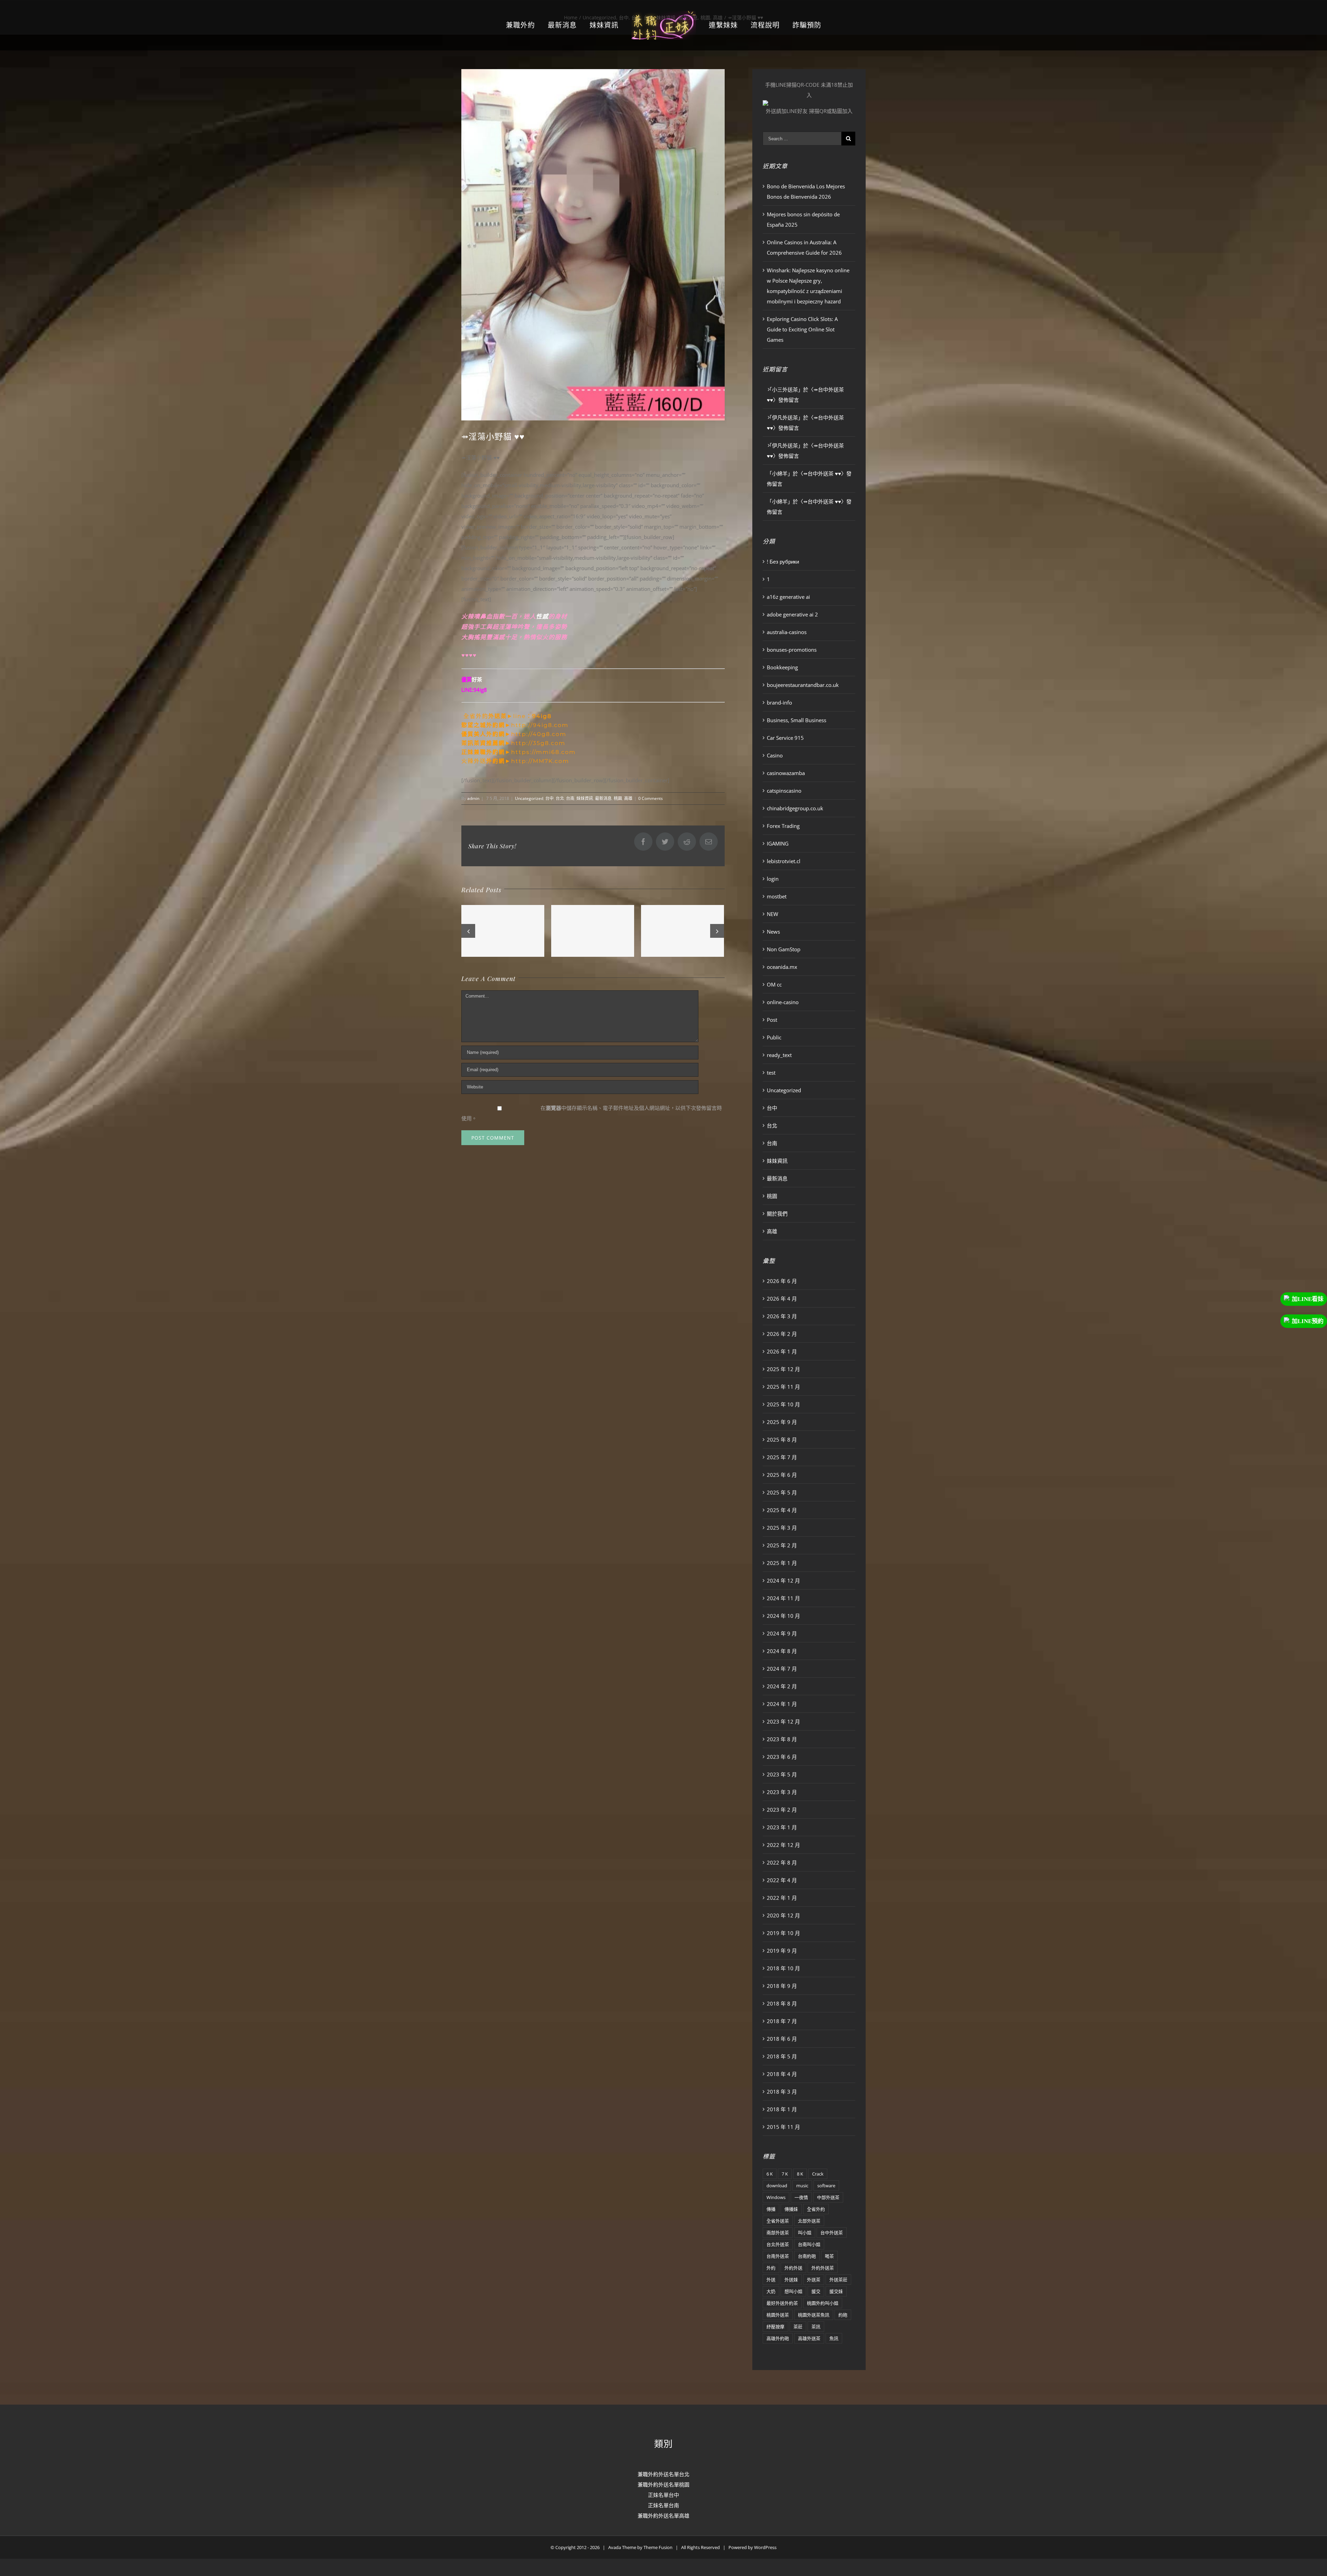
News (773, 932)
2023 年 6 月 (782, 1757)
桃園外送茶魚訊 (814, 2315)
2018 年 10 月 (783, 1968)
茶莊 (798, 2327)
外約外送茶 (823, 2268)
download (777, 2186)
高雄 (628, 798)
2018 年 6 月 (782, 2039)
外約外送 (793, 2268)
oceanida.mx (782, 967)
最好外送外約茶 (782, 2303)
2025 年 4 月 (782, 1510)
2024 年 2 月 (782, 1686)
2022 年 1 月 (782, 1898)
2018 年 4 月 (782, 2074)
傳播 (771, 2209)
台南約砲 (807, 2256)
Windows (776, 2197)
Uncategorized (529, 798)
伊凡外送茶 (785, 417)
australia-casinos (787, 632)
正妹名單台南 (663, 2505)
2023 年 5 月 (782, 1774)
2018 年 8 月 (782, 2003)
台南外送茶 (778, 2256)
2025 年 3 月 (782, 1528)
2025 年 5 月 (782, 1492)
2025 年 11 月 (783, 1387)
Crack (818, 2174)
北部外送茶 (809, 2221)
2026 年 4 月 (782, 1299)
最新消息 (603, 798)
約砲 (843, 2315)
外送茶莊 (838, 2280)
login (773, 879)
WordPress (765, 2547)
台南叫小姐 (809, 2244)
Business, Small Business (797, 720)
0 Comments (651, 798)
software (826, 2186)
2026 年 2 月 (782, 1334)
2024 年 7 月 (782, 1669)
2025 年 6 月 (782, 1475)
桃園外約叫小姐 (823, 2303)
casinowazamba (786, 773)
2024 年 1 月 (782, 1704)
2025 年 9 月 (782, 1422)
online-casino (783, 1002)
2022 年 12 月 (783, 1845)
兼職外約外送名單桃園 (663, 2484)
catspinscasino (784, 791)
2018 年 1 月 (782, 2109)
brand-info (779, 702)
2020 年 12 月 (783, 1915)
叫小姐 (805, 2233)
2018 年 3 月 (782, 2092)
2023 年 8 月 (782, 1739)
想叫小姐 (793, 2291)
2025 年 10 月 (783, 1404)
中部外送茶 (828, 2197)
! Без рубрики (783, 562)
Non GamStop (784, 949)
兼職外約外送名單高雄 (663, 2516)
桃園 (618, 798)
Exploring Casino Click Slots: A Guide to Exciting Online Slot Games (802, 329)
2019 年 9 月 (782, 1951)
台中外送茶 (832, 2233)
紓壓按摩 (775, 2327)
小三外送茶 (785, 389)
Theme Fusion (658, 2547)
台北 (560, 798)
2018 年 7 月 (782, 2021)
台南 (570, 798)
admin (473, 798)
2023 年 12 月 (783, 1721)
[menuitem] (537, 25)
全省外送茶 (778, 2221)
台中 (549, 798)
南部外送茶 (778, 2233)
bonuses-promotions (792, 650)
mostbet (777, 896)
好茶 (477, 679)
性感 (542, 616)
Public (774, 1037)
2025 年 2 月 (782, 1545)
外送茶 (814, 2280)
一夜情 (801, 2197)
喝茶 (829, 2256)
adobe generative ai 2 (792, 614)
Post (772, 1020)
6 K (770, 2174)
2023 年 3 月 (782, 1792)
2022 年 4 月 (782, 1880)
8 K (800, 2174)
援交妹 (836, 2291)
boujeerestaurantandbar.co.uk (803, 685)
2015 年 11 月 (783, 2127)
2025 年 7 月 (782, 1457)
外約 (771, 2268)
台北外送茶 (778, 2244)
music (802, 2186)
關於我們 (777, 1214)
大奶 (771, 2291)
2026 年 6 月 (782, 1281)
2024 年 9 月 (782, 1633)
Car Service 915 (785, 738)
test (771, 1073)
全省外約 (816, 2209)
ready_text (779, 1055)
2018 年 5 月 (782, 2056)
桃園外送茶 (778, 2315)
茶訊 (816, 2327)
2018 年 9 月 (782, 1986)
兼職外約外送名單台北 (663, 2474)
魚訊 (834, 2338)
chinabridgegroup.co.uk (795, 808)
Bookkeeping (782, 667)
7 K (785, 2174)
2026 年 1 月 (782, 1351)
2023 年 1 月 (782, 1827)
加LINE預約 (1308, 1321)
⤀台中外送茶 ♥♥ (822, 473)
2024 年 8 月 (782, 1651)
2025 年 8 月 (782, 1440)
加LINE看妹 (1308, 1299)
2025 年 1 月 (782, 1563)
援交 (816, 2291)
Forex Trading (783, 826)
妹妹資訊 (585, 798)
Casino (775, 755)
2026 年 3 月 (782, 1316)
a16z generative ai (788, 597)
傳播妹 (791, 2209)
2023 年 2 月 (782, 1810)
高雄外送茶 (809, 2338)
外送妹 (791, 2280)
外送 (771, 2280)
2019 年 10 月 (783, 1933)
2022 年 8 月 (782, 1862)
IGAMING (778, 843)
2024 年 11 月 (783, 1598)
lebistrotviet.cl (784, 861)
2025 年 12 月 (783, 1369)
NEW (773, 914)
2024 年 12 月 (783, 1580)
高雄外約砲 (778, 2338)
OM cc (774, 984)
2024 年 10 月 (783, 1616)
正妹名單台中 (663, 2495)
